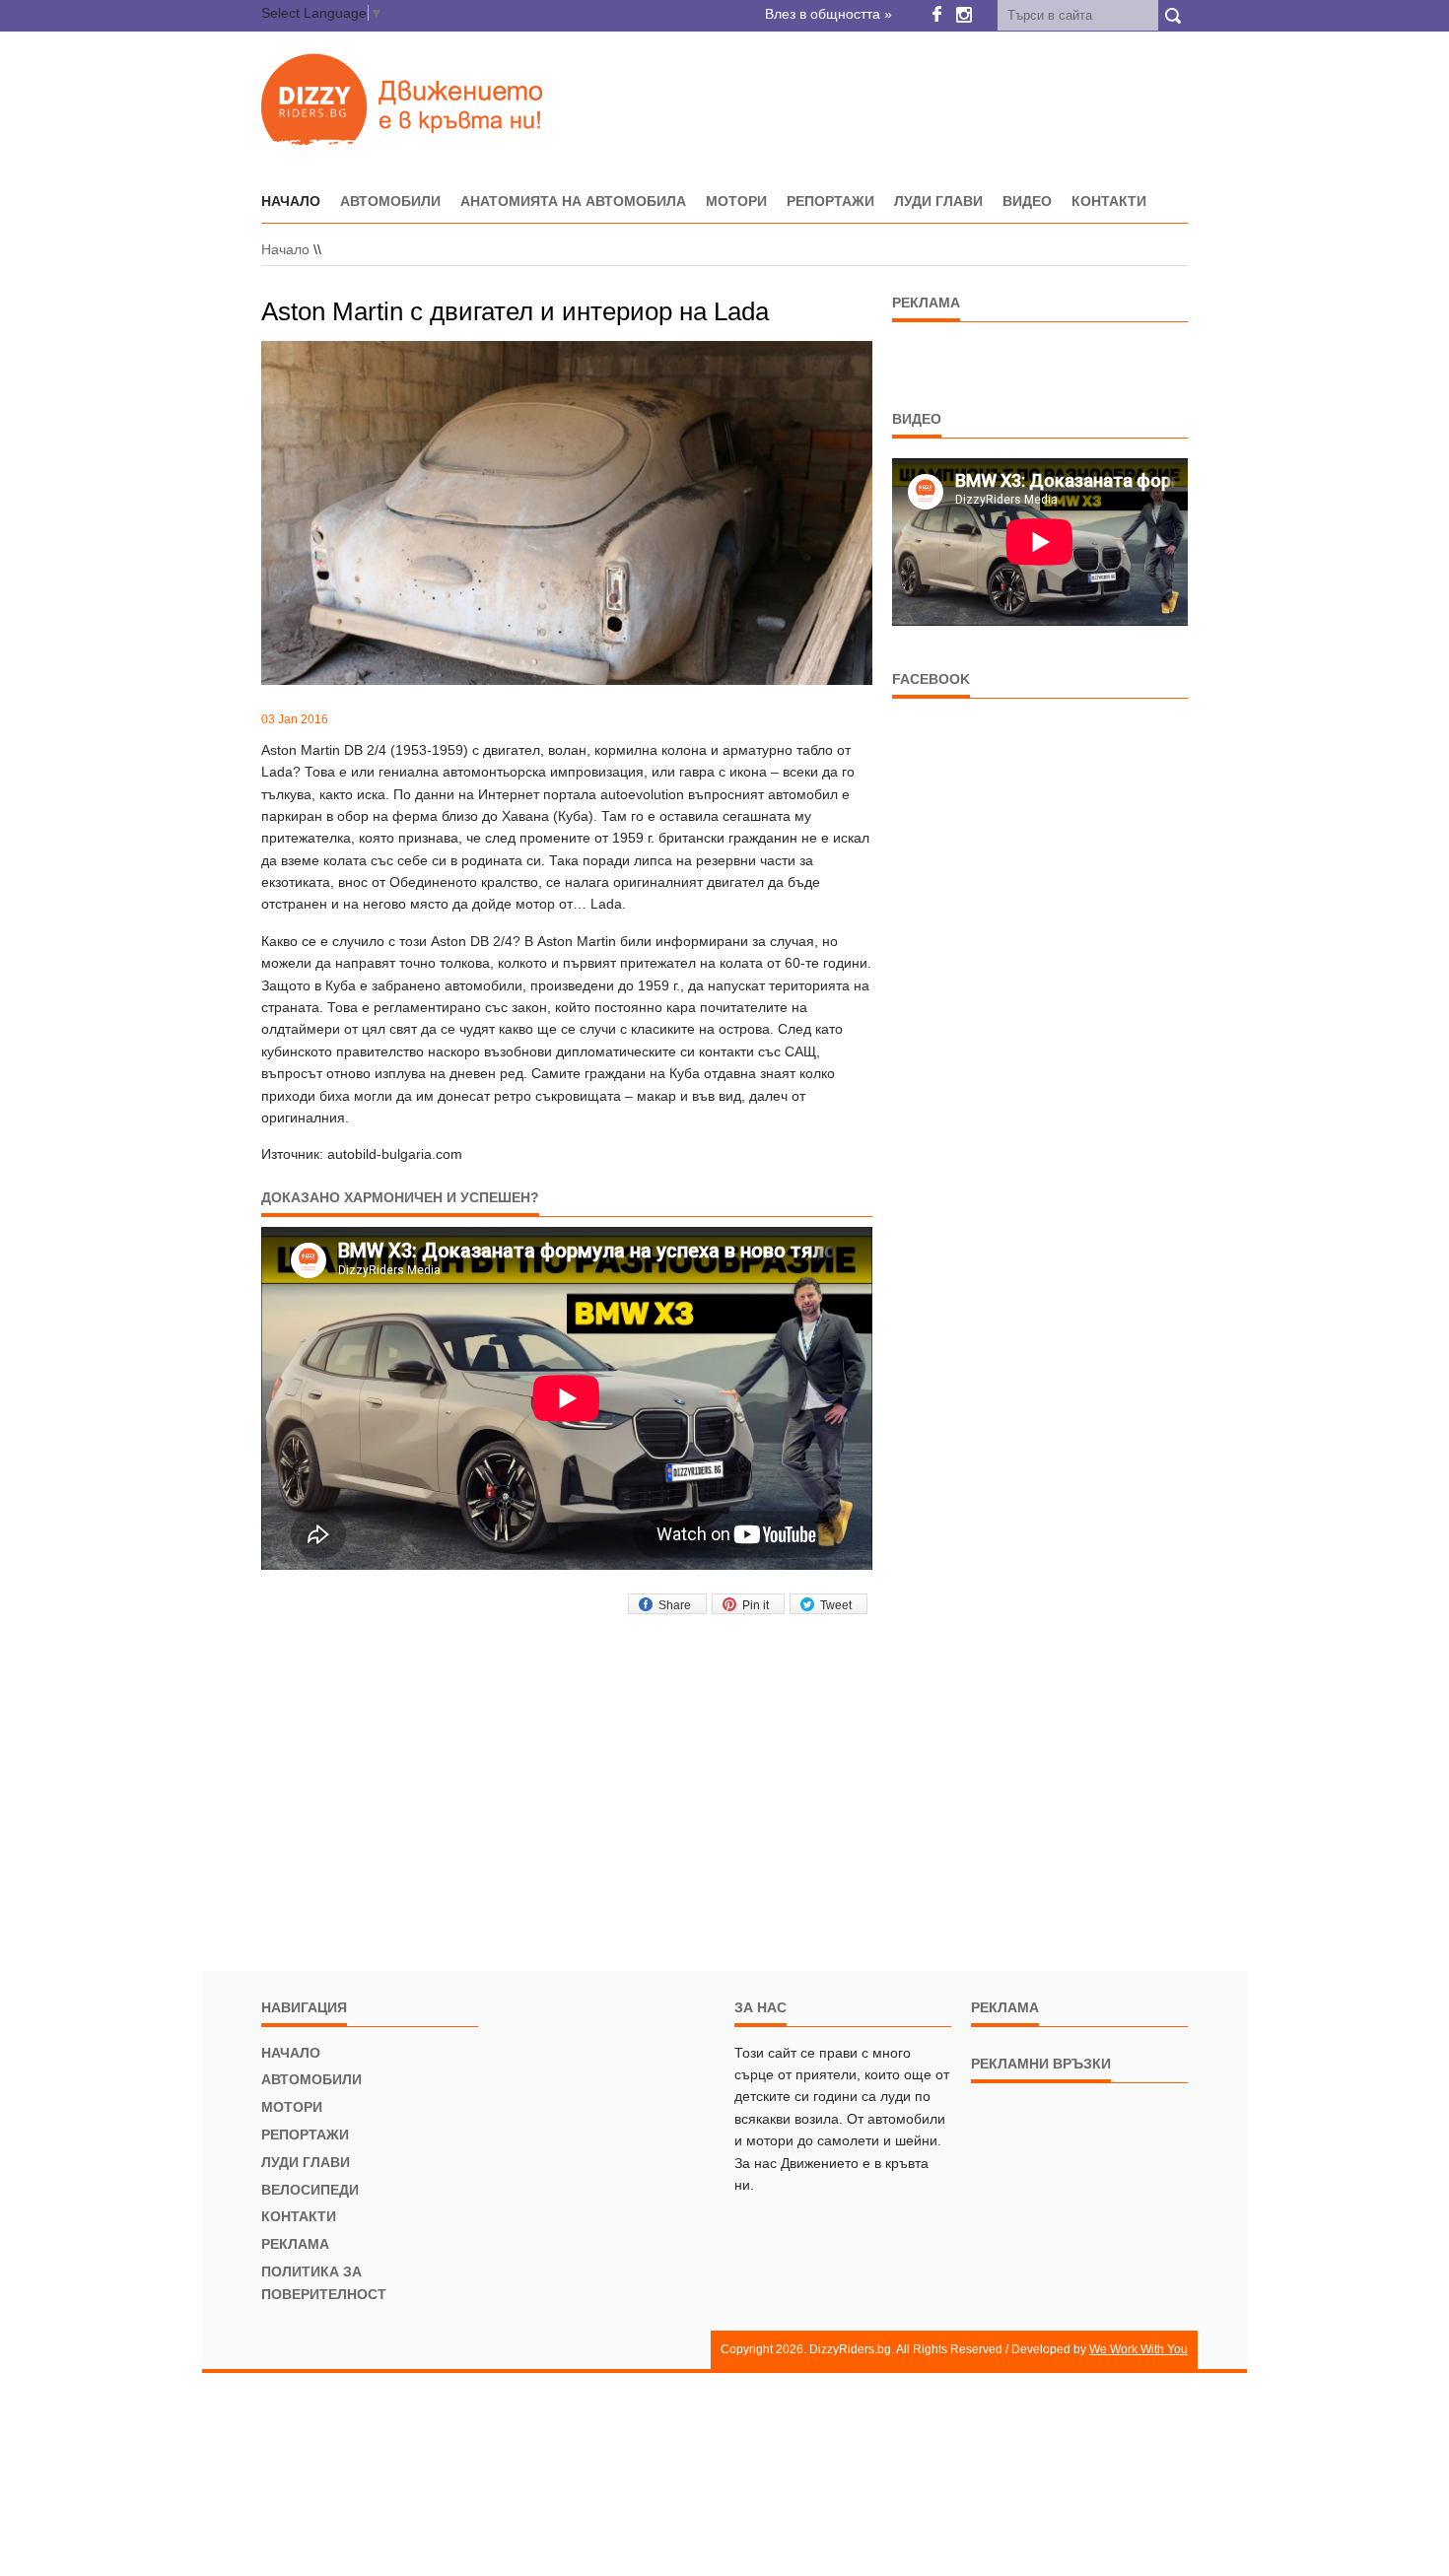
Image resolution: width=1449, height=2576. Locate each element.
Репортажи (830, 201)
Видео (1027, 201)
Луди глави (938, 201)
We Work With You (1138, 2349)
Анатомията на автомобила (573, 201)
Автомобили (390, 201)
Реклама (295, 2244)
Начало (285, 249)
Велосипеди (310, 2190)
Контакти (1109, 201)
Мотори (736, 201)
